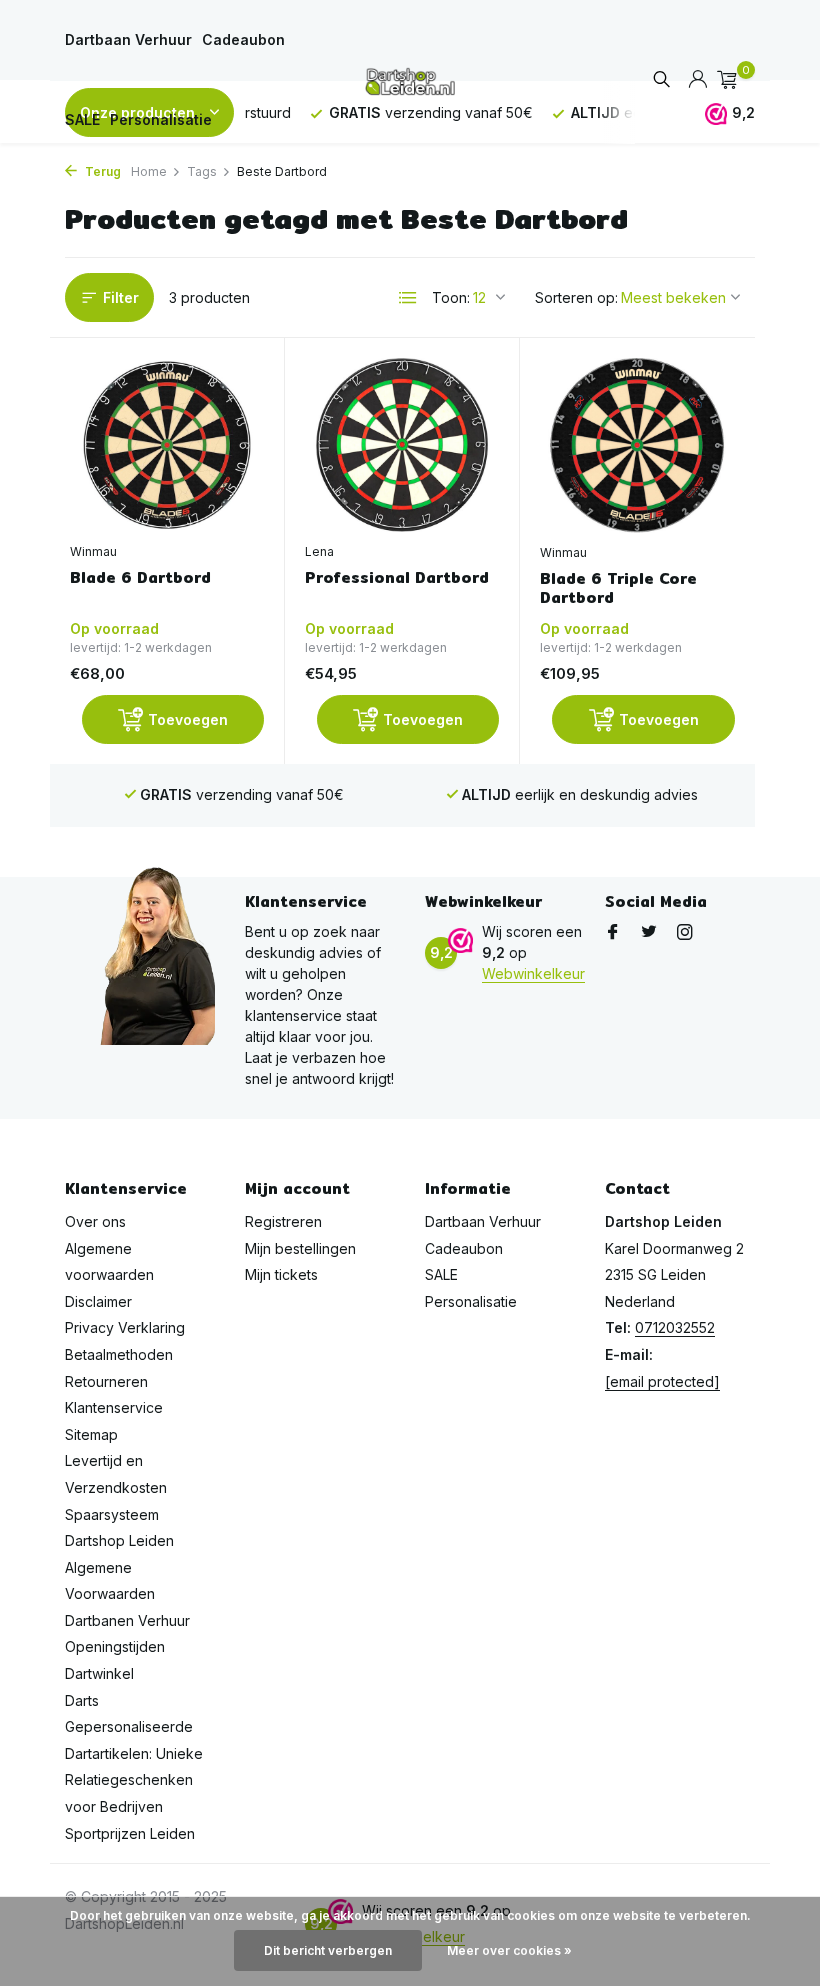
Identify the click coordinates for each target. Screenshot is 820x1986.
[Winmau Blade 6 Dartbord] (167, 445)
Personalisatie (161, 119)
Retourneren (106, 1381)
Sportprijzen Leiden (130, 1833)
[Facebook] (613, 933)
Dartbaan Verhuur (128, 39)
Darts (82, 1700)
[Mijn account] (697, 80)
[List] (408, 298)
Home (149, 171)
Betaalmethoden (119, 1354)
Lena (319, 551)
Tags (202, 171)
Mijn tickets (281, 1274)
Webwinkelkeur (533, 973)
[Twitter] (649, 933)
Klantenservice (114, 1407)
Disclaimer (98, 1301)
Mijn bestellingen (300, 1248)
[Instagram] (685, 933)
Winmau (93, 551)
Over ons (95, 1221)
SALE (82, 119)
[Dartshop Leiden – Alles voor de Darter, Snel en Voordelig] (410, 80)
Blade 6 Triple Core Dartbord (618, 588)
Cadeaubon (243, 39)
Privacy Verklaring (125, 1327)
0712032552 (675, 1327)
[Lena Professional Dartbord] (402, 445)
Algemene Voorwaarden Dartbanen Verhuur (127, 1594)
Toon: (451, 297)
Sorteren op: (576, 297)
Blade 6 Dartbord (140, 578)
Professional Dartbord (397, 578)
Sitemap (91, 1434)
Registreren (283, 1221)
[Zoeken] (661, 80)
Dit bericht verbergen (328, 1950)
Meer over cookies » (509, 1950)
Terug (101, 171)
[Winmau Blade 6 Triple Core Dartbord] (637, 445)
